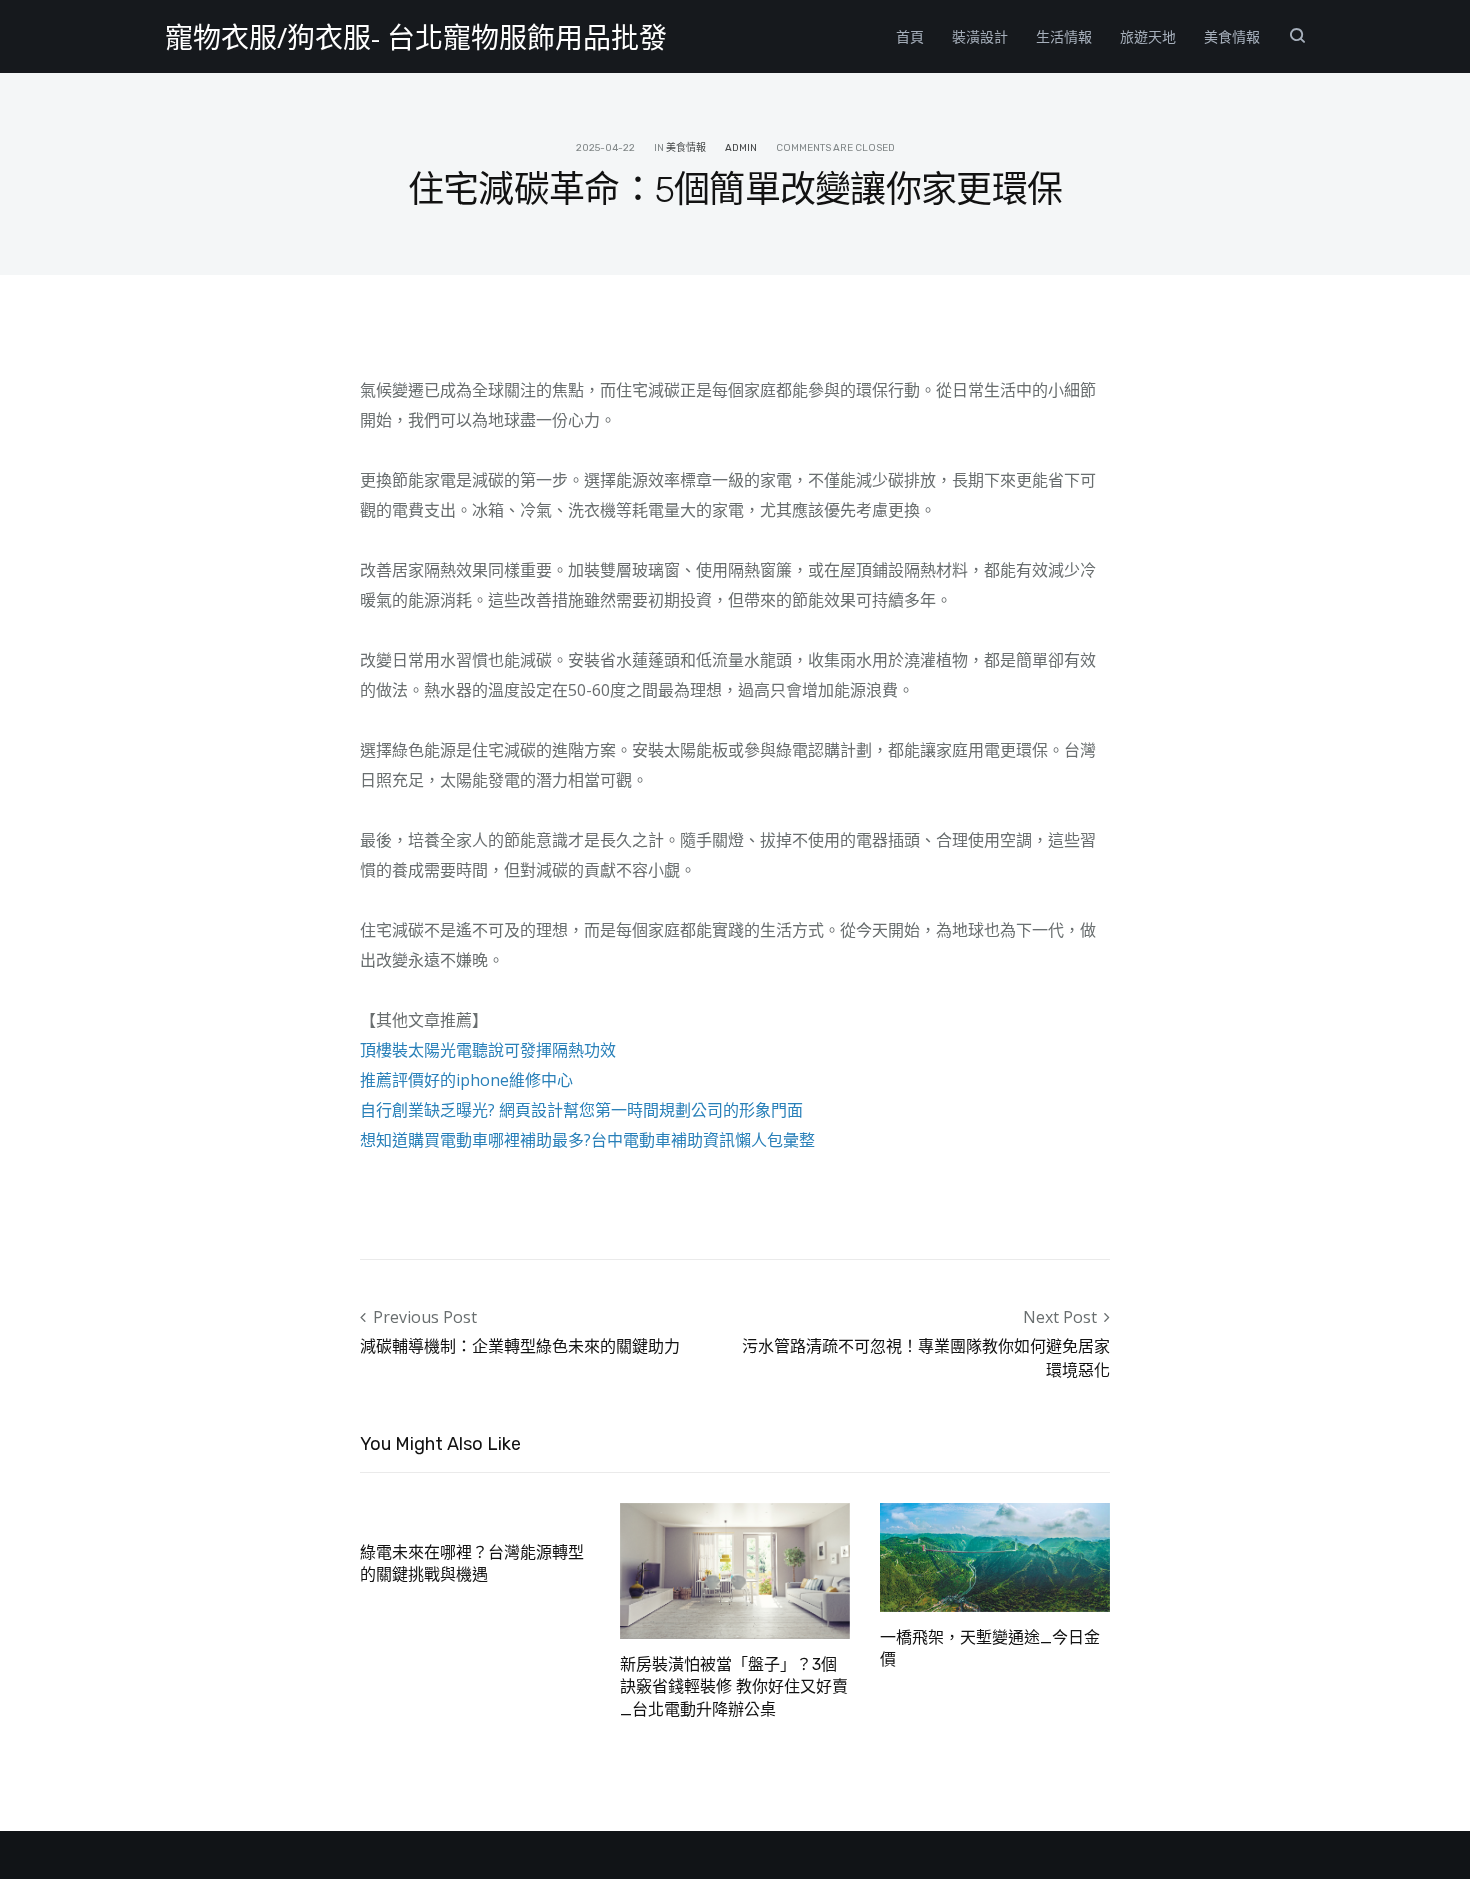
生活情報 (1064, 36)
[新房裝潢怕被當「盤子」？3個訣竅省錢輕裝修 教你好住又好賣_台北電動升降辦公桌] (735, 1569)
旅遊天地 (1148, 36)
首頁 (910, 36)
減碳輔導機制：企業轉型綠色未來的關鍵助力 (520, 1346)
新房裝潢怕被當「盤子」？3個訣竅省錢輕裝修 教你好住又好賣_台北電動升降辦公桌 (734, 1687)
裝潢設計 (980, 36)
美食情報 (1232, 36)
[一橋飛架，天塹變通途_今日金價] (995, 1555)
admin (741, 148)
